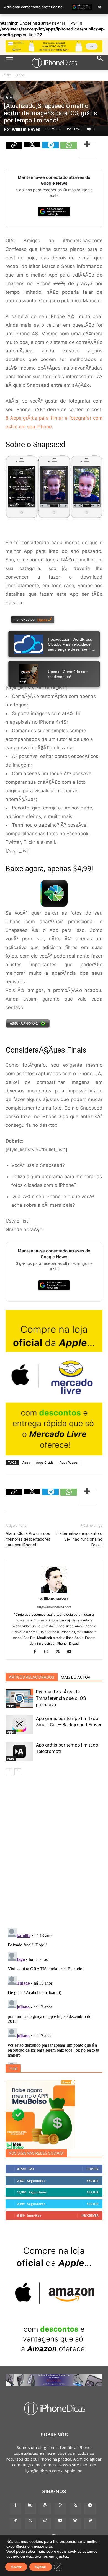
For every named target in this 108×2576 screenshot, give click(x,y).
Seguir (93, 2181)
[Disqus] (54, 1853)
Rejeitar (41, 2567)
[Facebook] (37, 1651)
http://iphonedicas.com (54, 1607)
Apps (20, 75)
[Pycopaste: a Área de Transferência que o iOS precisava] (19, 1698)
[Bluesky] (75, 2524)
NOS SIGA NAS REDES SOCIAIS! (36, 2153)
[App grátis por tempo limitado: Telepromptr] (19, 1751)
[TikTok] (15, 2524)
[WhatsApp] (69, 150)
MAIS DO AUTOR (76, 1677)
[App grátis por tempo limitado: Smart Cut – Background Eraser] (19, 1725)
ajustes (62, 2557)
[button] (9, 63)
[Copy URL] (14, 150)
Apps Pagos (69, 1462)
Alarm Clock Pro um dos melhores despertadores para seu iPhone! (28, 1539)
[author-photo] (54, 1593)
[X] (32, 150)
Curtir (92, 2169)
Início (7, 75)
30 (94, 129)
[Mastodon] (90, 2524)
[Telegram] (50, 150)
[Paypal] (45, 2509)
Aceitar (16, 2567)
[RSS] (75, 2509)
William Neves (26, 129)
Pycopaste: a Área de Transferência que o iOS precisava (61, 1698)
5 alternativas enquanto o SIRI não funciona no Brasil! (79, 1539)
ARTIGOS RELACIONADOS (32, 1677)
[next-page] (18, 1772)
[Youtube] (72, 1651)
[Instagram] (48, 1651)
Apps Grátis (45, 1462)
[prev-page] (9, 1772)
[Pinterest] (60, 2509)
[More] (87, 150)
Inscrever (90, 2215)
